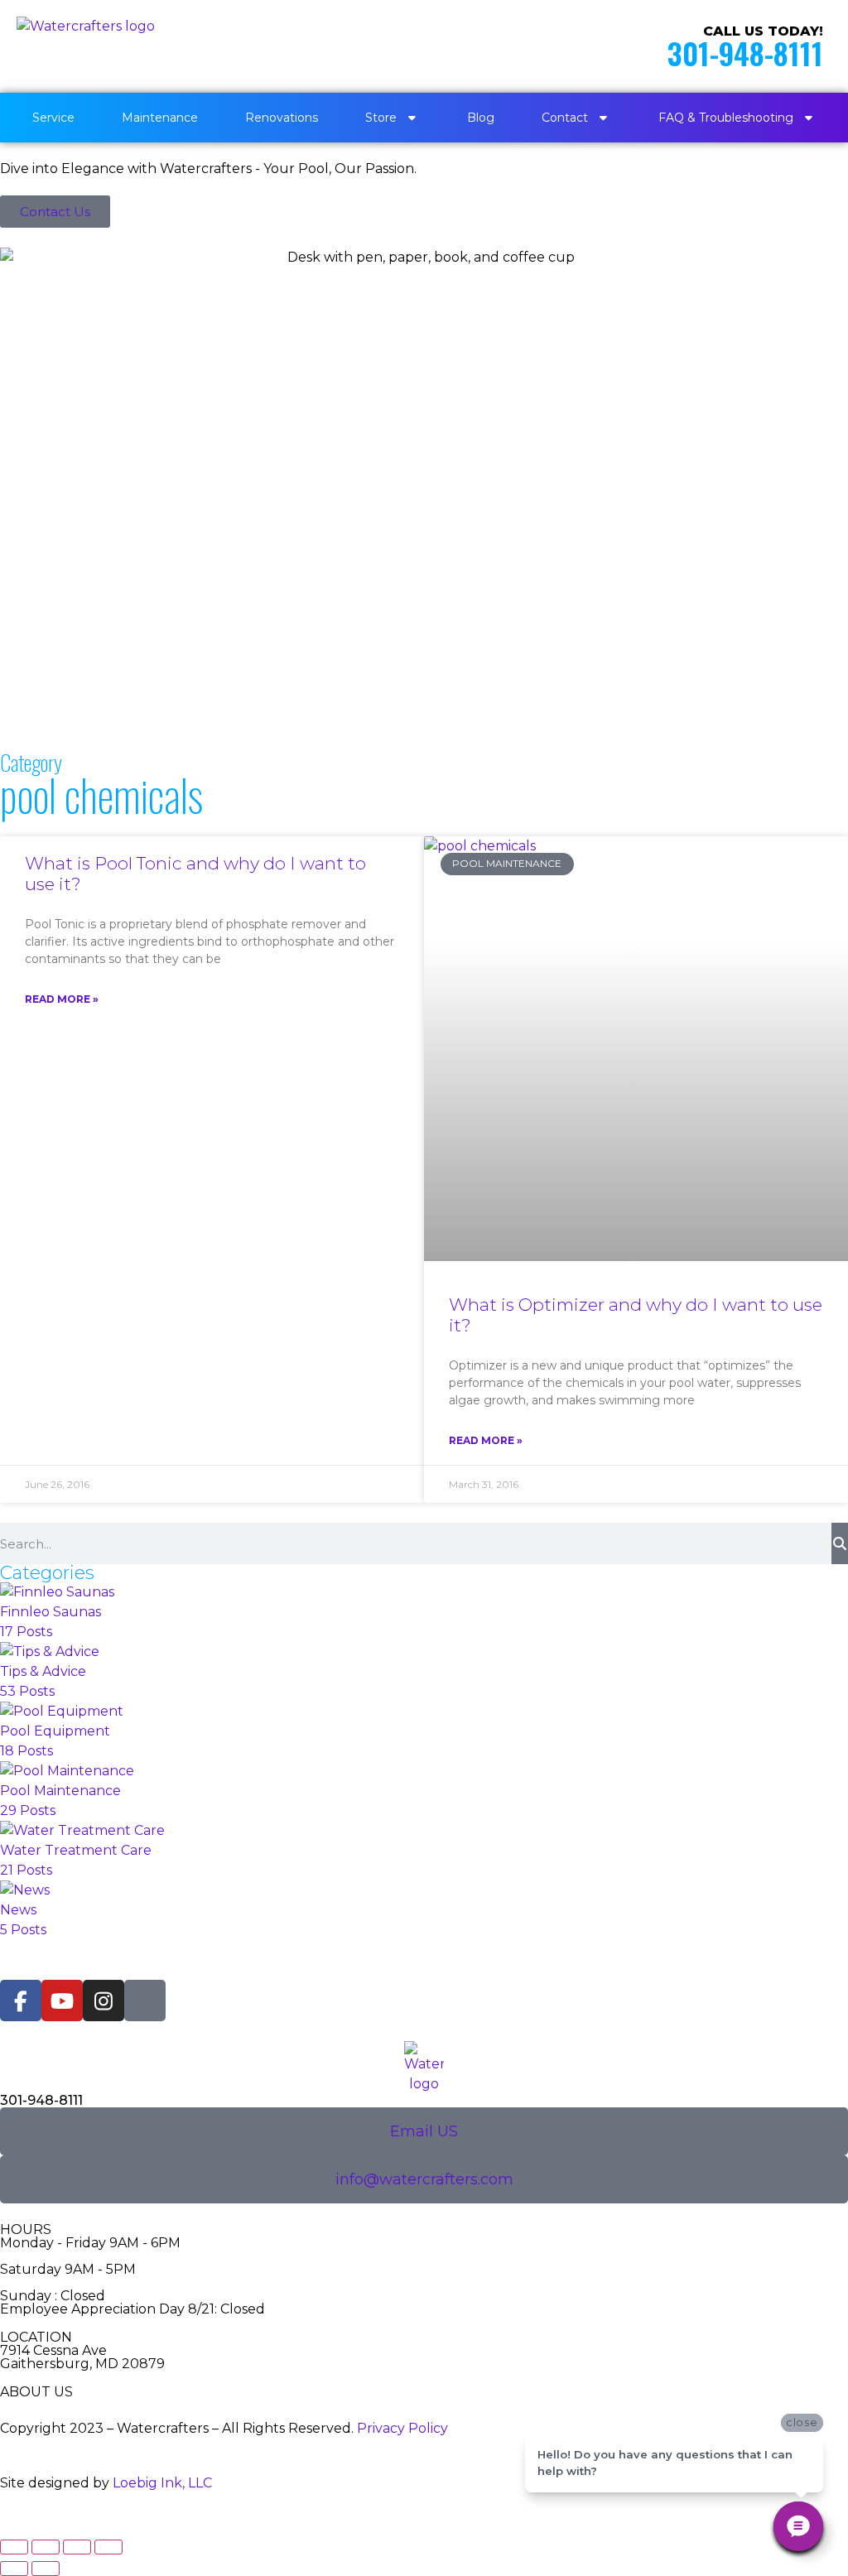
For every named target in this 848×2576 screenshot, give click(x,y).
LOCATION (36, 2337)
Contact (565, 118)
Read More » (62, 999)
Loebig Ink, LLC (162, 2483)
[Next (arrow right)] (46, 2569)
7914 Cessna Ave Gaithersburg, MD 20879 (82, 2357)
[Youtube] (62, 2001)
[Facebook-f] (21, 2001)
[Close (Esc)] (108, 2547)
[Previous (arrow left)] (14, 2569)
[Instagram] (104, 2001)
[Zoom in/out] (14, 2547)
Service (53, 118)
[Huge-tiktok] (145, 2001)
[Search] (840, 1543)
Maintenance (160, 118)
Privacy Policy (402, 2428)
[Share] (77, 2547)
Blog (481, 118)
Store (381, 118)
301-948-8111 (745, 53)
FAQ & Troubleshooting (726, 118)
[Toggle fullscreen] (46, 2547)
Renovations (282, 118)
